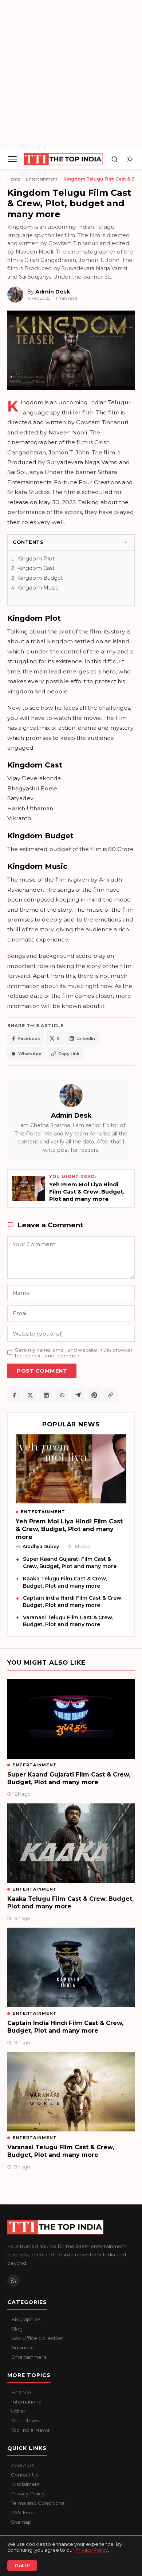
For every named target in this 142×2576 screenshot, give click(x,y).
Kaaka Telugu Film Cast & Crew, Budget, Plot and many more (65, 1582)
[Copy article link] (110, 1395)
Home (14, 179)
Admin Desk (71, 1115)
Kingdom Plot (36, 559)
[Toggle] (126, 542)
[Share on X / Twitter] (30, 1395)
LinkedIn (86, 1038)
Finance (21, 2392)
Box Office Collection (37, 2338)
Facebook (29, 1038)
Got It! (22, 2565)
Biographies (26, 2319)
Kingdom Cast (36, 568)
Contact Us (25, 2475)
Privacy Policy (92, 2550)
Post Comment (42, 1371)
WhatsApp (30, 1054)
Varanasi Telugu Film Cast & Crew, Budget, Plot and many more (68, 1621)
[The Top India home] (63, 159)
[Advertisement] (71, 74)
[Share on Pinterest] (94, 1395)
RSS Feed (23, 2512)
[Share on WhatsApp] (62, 1395)
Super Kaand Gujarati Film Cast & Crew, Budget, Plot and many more (70, 1563)
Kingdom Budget (40, 578)
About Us (22, 2465)
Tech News (25, 2421)
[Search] (114, 159)
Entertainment (42, 179)
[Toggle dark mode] (130, 159)
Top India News (30, 2430)
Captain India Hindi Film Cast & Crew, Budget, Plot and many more (73, 1601)
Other (18, 2411)
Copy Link (69, 1054)
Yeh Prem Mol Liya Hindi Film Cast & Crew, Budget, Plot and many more (69, 1529)
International (27, 2402)
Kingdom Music (38, 588)
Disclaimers (25, 2484)
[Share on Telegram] (78, 1395)
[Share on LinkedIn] (46, 1395)
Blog (17, 2329)
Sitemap (21, 2522)
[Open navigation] (12, 159)
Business (22, 2348)
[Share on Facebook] (14, 1395)
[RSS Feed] (13, 2281)
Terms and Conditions (38, 2503)
